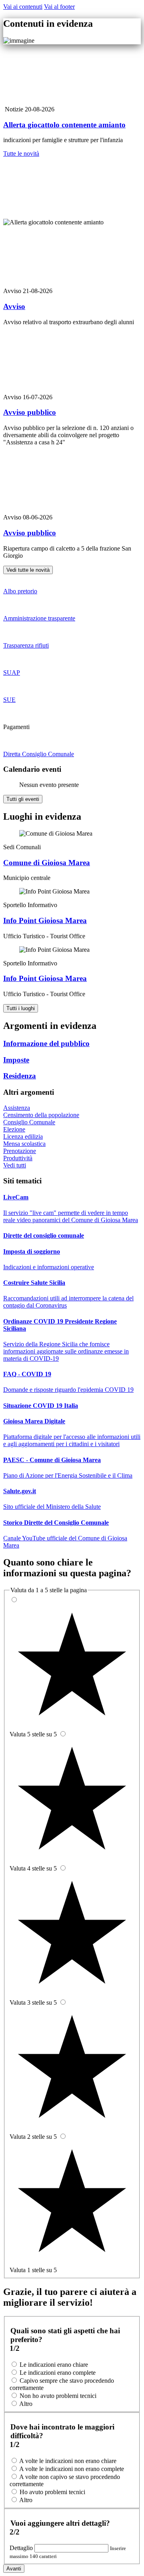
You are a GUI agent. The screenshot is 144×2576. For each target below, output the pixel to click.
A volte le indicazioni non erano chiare (68, 2461)
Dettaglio (22, 2548)
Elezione (14, 1129)
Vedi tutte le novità (28, 570)
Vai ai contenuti (23, 7)
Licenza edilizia (23, 1136)
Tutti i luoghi (21, 1008)
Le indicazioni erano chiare (54, 2365)
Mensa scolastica (24, 1144)
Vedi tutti (15, 1165)
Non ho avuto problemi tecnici (58, 2396)
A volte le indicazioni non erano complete (72, 2469)
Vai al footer (59, 7)
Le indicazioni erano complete (58, 2373)
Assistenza (17, 1108)
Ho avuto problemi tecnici (52, 2492)
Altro (26, 2404)
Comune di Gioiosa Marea (47, 863)
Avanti (14, 2569)
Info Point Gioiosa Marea (45, 920)
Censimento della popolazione (41, 1115)
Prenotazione (20, 1151)
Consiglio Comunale (29, 1122)
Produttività (18, 1158)
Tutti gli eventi (23, 799)
